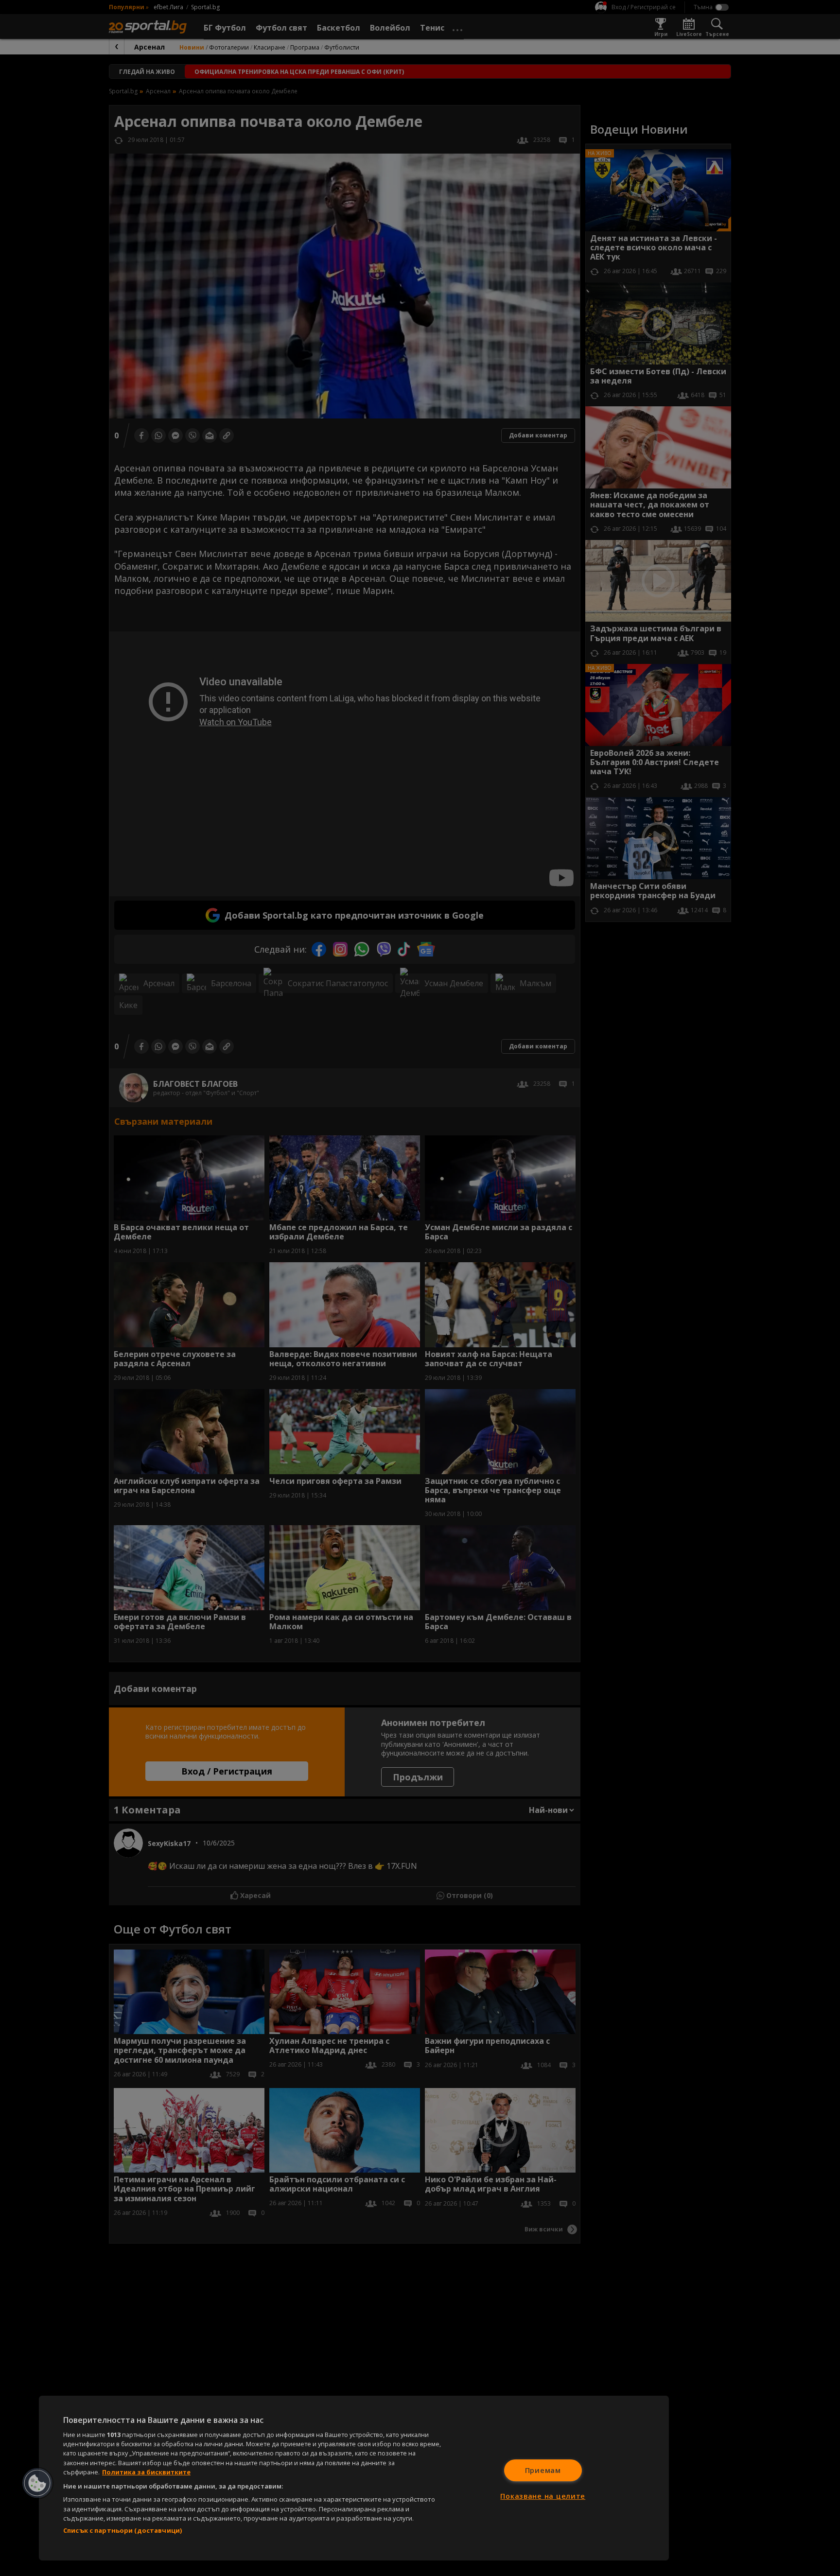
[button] (37, 2483)
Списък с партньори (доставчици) (122, 2530)
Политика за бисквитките (146, 2472)
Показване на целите (543, 2496)
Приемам (543, 2470)
